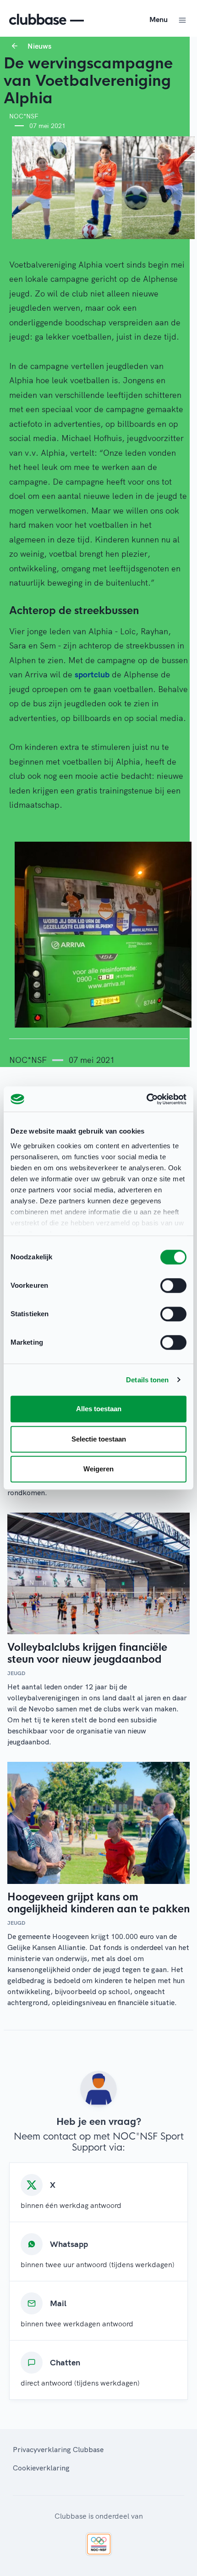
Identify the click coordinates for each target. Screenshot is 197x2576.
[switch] (173, 1285)
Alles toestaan (99, 1409)
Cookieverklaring (41, 2468)
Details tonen (147, 1380)
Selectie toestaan (99, 1439)
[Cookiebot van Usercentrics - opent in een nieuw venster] (146, 1099)
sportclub (92, 674)
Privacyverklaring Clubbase (58, 2449)
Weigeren (98, 1469)
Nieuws (39, 46)
